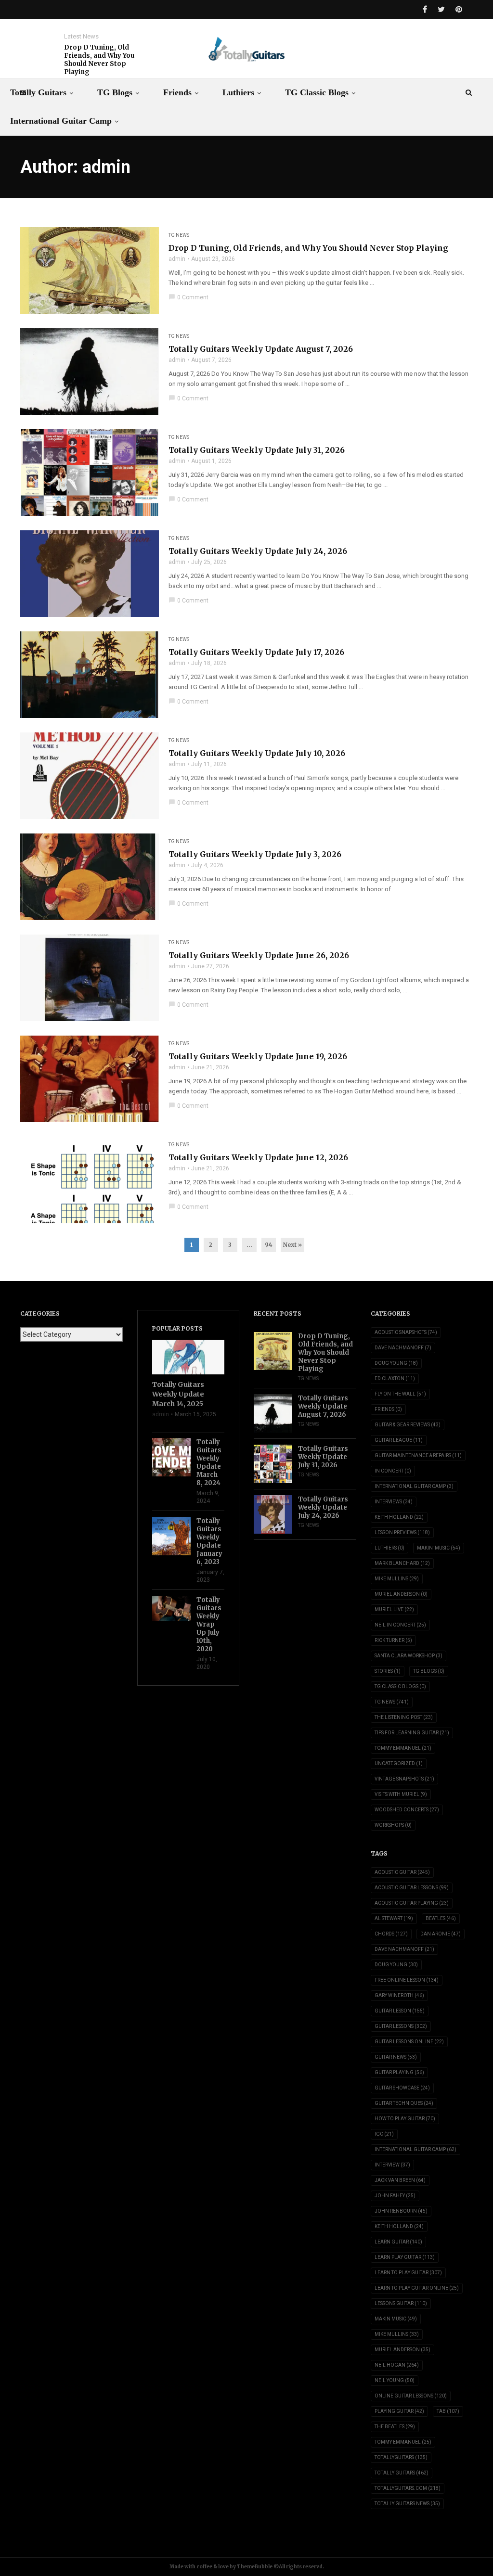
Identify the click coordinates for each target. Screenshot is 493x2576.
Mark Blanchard (402, 1563)
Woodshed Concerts (407, 1810)
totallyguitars (401, 2457)
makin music (396, 2319)
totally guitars (402, 2473)
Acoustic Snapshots (406, 1332)
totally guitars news (407, 2504)
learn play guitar (405, 2257)
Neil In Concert (400, 1625)
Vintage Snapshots (404, 1779)
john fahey (395, 2196)
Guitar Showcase (402, 2088)
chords (391, 1934)
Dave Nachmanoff (403, 1348)
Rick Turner (393, 1640)
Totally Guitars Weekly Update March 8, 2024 (209, 1462)
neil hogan (397, 2365)
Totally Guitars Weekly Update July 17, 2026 (256, 652)
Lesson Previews (402, 1532)
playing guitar (399, 2411)
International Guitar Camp (61, 121)
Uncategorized (399, 1763)
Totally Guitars (38, 92)
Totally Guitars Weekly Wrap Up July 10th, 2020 (209, 1624)
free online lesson (407, 1980)
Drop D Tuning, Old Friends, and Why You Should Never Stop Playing (99, 60)
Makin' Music (439, 1548)
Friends (177, 92)
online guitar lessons (411, 2396)
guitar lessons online (409, 2042)
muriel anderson (402, 2350)
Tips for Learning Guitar (412, 1733)
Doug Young (396, 1363)
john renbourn (401, 2211)
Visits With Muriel (401, 1794)
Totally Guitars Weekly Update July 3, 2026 (255, 854)
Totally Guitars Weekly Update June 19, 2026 (258, 1056)
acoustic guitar (402, 1872)
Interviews (394, 1502)
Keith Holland (399, 1517)
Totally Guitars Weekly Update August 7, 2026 (261, 349)
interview (392, 2165)
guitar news (396, 2057)
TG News (179, 235)
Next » (292, 1245)
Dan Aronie (441, 1934)
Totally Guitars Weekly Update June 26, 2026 (259, 955)
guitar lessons (401, 2026)
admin (177, 259)
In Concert (393, 1471)
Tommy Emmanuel (403, 1748)
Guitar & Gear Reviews (408, 1425)
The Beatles (395, 2427)
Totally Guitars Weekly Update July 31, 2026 (257, 450)
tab (448, 2411)
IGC (384, 2134)
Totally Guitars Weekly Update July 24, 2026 (258, 551)
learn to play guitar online (417, 2288)
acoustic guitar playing (412, 1903)
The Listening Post (404, 1717)
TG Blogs (115, 92)
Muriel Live (394, 1609)
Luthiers (238, 92)
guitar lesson (400, 2011)
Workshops (393, 1825)
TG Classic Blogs (317, 92)
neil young (395, 2380)
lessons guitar (401, 2303)
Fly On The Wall (400, 1394)
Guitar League (399, 1440)
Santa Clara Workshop (409, 1656)
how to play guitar (405, 2119)
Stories (388, 1671)
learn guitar (398, 2242)
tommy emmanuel (403, 2442)
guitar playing (399, 2072)
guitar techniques (404, 2103)
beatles (441, 1918)
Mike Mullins (397, 1579)
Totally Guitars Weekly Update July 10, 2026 (257, 753)
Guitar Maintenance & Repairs (418, 1455)
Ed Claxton (395, 1378)
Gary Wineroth (399, 1995)
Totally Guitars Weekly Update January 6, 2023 (209, 1541)
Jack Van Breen (400, 2180)
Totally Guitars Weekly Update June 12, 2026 (258, 1157)
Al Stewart (394, 1918)
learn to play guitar (408, 2273)
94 (269, 1245)
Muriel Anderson (401, 1594)
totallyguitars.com (408, 2488)
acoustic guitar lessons (412, 1888)
